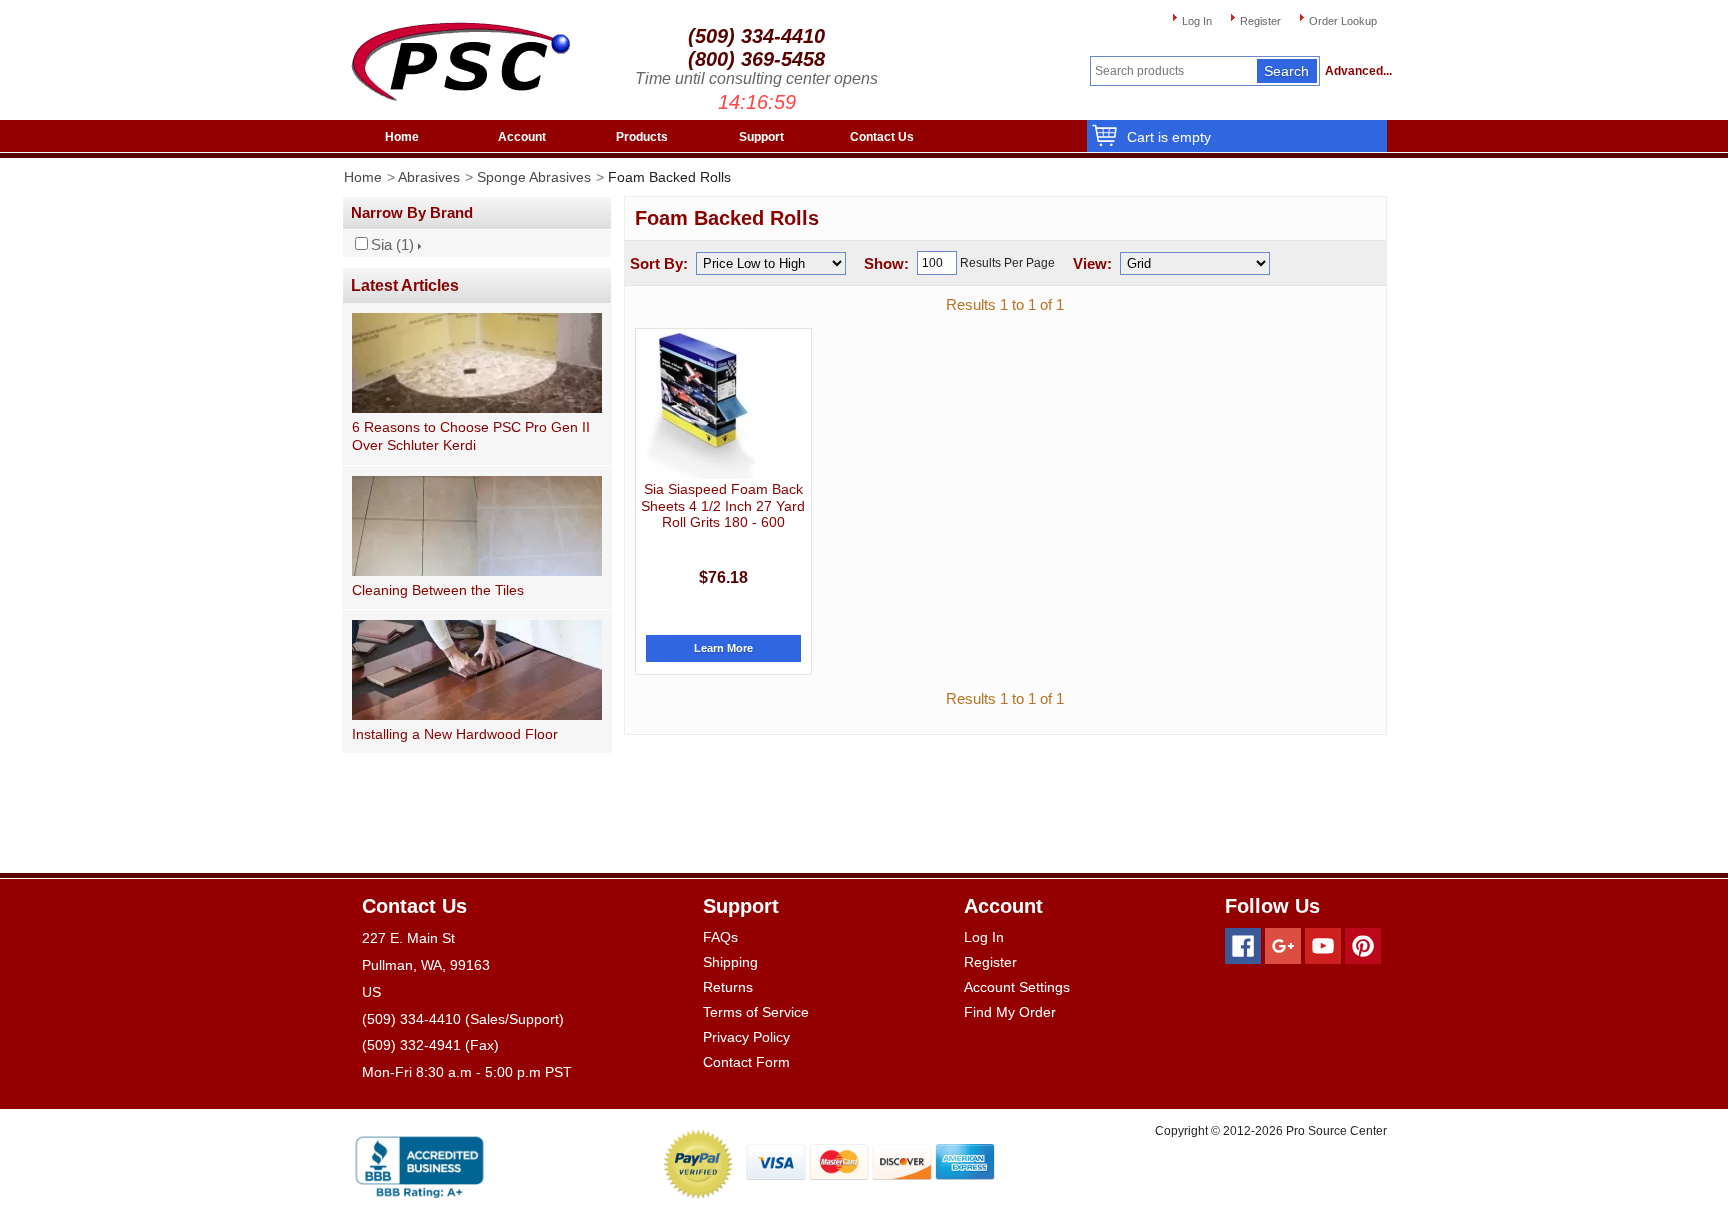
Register (1260, 21)
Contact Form (746, 1062)
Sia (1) (392, 245)
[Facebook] (1243, 946)
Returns (728, 987)
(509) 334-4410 (756, 36)
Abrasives (429, 177)
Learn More (723, 648)
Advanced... (1356, 71)
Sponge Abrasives (534, 177)
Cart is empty (1169, 137)
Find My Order (1010, 1012)
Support (761, 137)
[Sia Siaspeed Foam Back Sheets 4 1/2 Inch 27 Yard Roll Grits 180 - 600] (701, 404)
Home (402, 137)
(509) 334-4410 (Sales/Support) (463, 1019)
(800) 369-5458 (756, 59)
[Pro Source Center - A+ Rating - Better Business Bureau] (419, 1163)
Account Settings (1017, 987)
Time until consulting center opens (756, 78)
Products (642, 137)
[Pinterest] (1363, 946)
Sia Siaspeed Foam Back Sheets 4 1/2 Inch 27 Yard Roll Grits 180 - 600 (723, 505)
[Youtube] (1323, 946)
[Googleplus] (1283, 946)
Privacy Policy (746, 1037)
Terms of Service (756, 1012)
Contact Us (882, 137)
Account (522, 137)
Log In (1197, 21)
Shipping (730, 962)
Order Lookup (1343, 21)
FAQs (720, 937)
